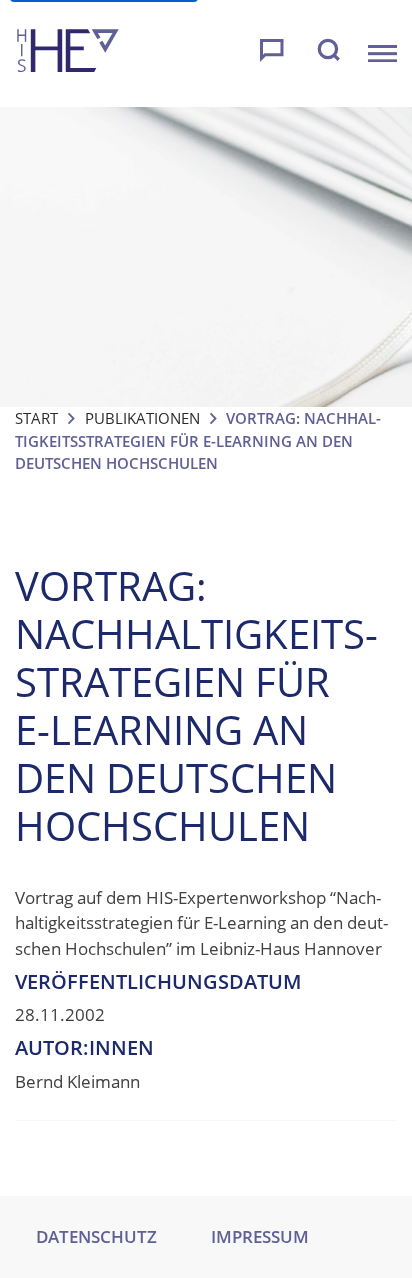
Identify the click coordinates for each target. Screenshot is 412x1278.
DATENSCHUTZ (96, 1236)
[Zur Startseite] (68, 53)
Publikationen (142, 418)
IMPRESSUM (260, 1236)
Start (36, 418)
